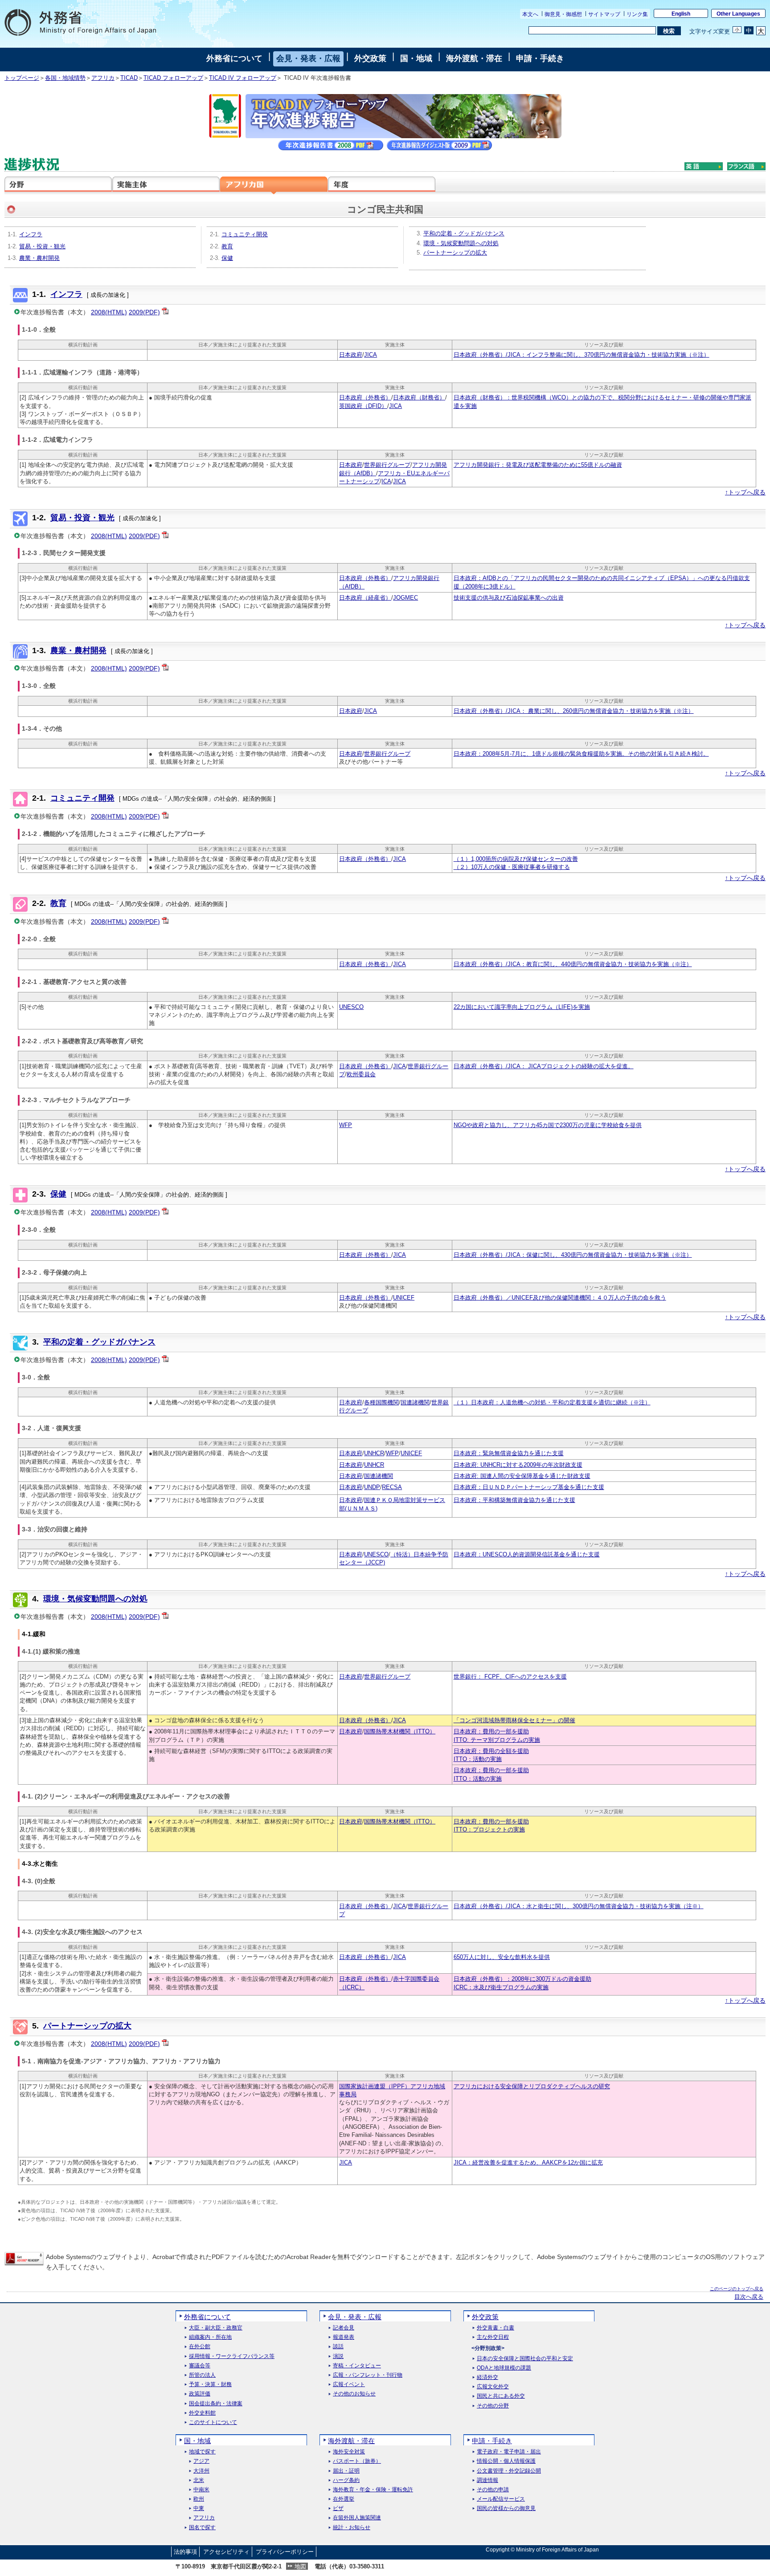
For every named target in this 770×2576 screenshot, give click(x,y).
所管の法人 (202, 2375)
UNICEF (404, 1298)
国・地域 (416, 58)
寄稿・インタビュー (357, 2366)
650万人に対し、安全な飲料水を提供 (502, 1957)
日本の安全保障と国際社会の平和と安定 (525, 2359)
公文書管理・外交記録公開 (509, 2471)
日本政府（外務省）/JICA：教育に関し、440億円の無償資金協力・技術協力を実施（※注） (573, 964)
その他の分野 (493, 2406)
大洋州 (201, 2471)
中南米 (201, 2490)
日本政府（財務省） (419, 398)
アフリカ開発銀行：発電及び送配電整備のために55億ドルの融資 (538, 465)
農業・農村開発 (39, 258)
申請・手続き (540, 58)
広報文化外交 (493, 2387)
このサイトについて (213, 2422)
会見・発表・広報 (308, 58)
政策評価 (200, 2394)
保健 (227, 258)
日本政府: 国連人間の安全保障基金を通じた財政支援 (522, 1476)
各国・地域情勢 (65, 78)
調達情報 (487, 2480)
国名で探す (202, 2528)
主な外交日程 (493, 2337)
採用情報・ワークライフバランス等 (232, 2356)
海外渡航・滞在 (474, 58)
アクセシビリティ (226, 2552)
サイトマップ (604, 14)
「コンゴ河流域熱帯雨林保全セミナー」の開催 (514, 1720)
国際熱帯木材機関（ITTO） (400, 1732)
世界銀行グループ (387, 465)
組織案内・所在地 (210, 2337)
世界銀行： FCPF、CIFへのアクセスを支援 (510, 1677)
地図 (300, 2566)
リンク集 (637, 14)
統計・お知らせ (352, 2528)
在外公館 (200, 2347)
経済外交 (487, 2377)
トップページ (22, 78)
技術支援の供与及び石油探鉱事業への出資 (509, 598)
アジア (201, 2461)
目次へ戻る (749, 2297)
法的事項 (185, 2552)
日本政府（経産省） (365, 598)
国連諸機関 (415, 1403)
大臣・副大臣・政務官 (216, 2328)
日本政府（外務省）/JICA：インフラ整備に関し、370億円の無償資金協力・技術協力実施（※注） (582, 355)
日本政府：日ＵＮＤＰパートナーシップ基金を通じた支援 (529, 1487)
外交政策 (370, 58)
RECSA (392, 1487)
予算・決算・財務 (210, 2385)
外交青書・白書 (496, 2328)
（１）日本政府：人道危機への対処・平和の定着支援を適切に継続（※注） (552, 1403)
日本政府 (351, 355)
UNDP (372, 1487)
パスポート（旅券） (357, 2461)
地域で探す (202, 2452)
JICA (371, 355)
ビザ (338, 2508)
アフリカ (103, 78)
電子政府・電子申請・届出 (509, 2452)
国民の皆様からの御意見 (506, 2508)
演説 (338, 2356)
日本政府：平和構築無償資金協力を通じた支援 (514, 1500)
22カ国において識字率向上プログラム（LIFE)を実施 (522, 1007)
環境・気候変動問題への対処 (461, 243)
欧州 (199, 2499)
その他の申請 (493, 2490)
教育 (227, 247)
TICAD (129, 78)
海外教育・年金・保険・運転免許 (373, 2490)
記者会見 (344, 2328)
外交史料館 (202, 2413)
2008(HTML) (109, 312)
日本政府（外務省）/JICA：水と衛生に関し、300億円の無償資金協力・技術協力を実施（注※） (579, 1906)
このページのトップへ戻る (737, 2289)
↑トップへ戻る (745, 492)
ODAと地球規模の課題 (504, 2368)
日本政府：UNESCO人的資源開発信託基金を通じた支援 (527, 1555)
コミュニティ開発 (245, 235)
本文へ (530, 14)
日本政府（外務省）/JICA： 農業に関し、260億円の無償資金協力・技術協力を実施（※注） (574, 711)
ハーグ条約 (346, 2480)
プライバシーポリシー (285, 2552)
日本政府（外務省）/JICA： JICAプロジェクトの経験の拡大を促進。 (544, 1066)
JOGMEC (405, 598)
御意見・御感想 (563, 14)
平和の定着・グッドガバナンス (464, 234)
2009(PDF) (144, 312)
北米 (199, 2480)
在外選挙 (344, 2499)
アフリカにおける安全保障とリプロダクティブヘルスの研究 (532, 2086)
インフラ (31, 235)
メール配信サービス (501, 2499)
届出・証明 (346, 2471)
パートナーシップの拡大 (455, 253)
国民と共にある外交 (501, 2396)
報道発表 (344, 2337)
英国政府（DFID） (363, 406)
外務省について (234, 58)
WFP (346, 1125)
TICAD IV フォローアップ (243, 78)
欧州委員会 (361, 1074)
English (681, 14)
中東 (199, 2508)
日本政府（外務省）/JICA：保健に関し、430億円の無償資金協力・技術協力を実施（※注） (573, 1255)
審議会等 (200, 2366)
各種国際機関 (381, 1403)
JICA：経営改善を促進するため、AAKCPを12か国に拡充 (528, 2163)
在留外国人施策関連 (357, 2518)
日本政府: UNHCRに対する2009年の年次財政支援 (518, 1465)
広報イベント (349, 2385)
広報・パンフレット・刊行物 (368, 2375)
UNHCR (374, 1453)
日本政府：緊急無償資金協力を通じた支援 (509, 1453)
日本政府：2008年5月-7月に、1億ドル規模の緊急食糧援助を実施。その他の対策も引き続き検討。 (581, 754)
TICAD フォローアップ (173, 78)
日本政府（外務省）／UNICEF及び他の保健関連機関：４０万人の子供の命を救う (560, 1298)
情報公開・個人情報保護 (506, 2461)
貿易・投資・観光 (42, 247)
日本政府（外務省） (365, 398)
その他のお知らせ (354, 2394)
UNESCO (351, 1007)
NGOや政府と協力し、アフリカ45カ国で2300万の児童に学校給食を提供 (548, 1125)
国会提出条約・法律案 (216, 2404)
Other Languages (738, 14)
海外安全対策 (349, 2452)
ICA (386, 481)
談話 (338, 2347)
